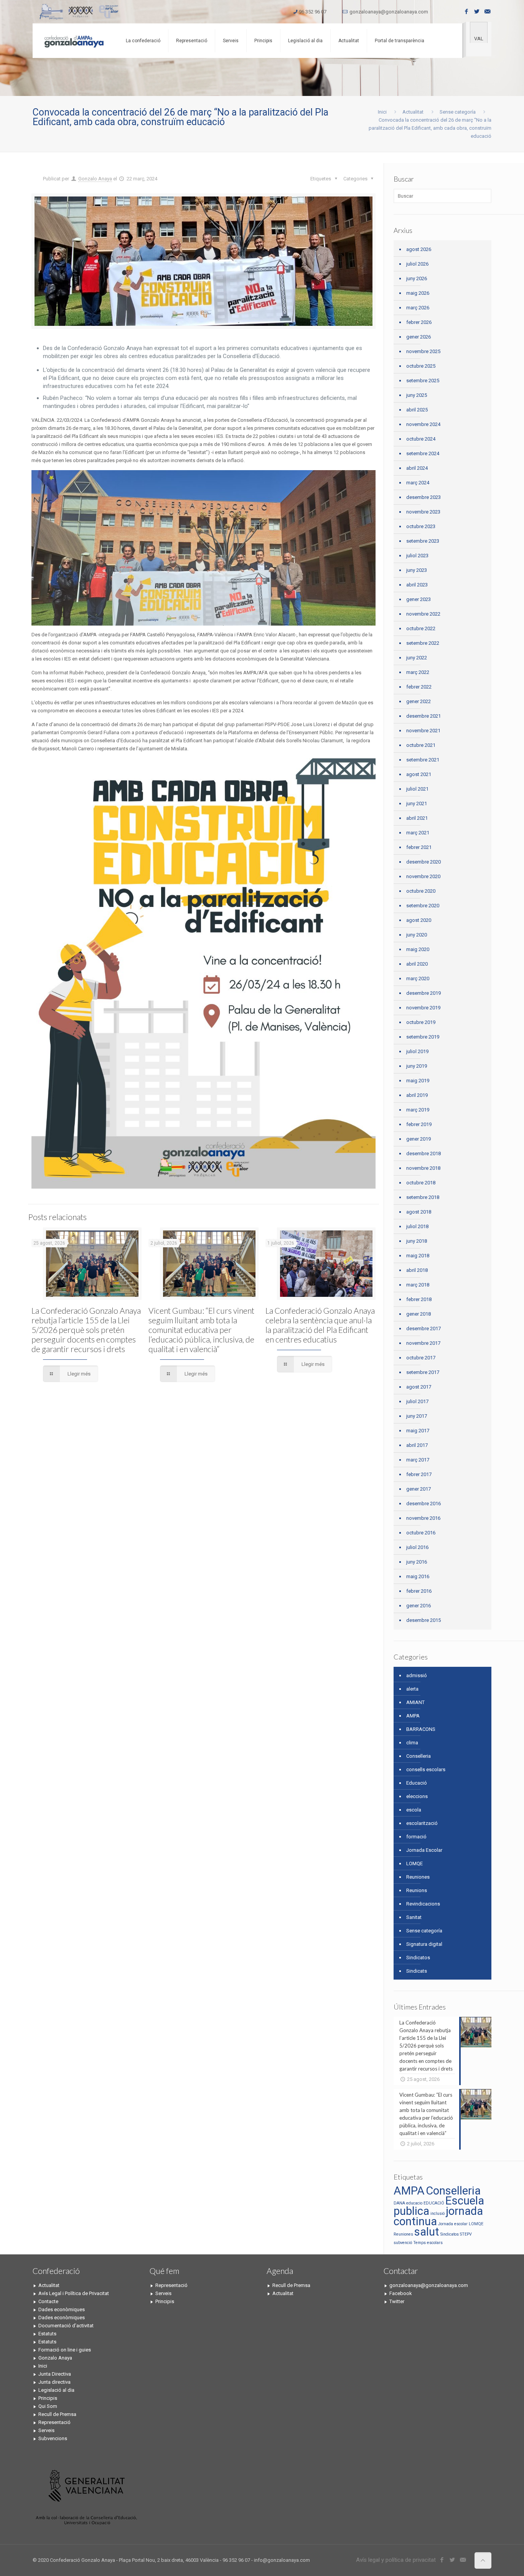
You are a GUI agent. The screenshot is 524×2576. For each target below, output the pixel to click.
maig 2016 (418, 1576)
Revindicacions (423, 1904)
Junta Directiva (55, 2374)
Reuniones (418, 1877)
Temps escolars (428, 2243)
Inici (382, 112)
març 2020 (418, 978)
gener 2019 (419, 1139)
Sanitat (414, 1917)
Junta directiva (54, 2382)
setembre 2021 (423, 760)
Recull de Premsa (57, 2414)
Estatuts (47, 2334)
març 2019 (418, 1110)
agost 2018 (419, 1212)
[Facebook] (467, 12)
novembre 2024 (423, 424)
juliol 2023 (417, 556)
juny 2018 (417, 1241)
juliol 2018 (417, 1226)
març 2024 (418, 483)
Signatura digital (424, 1944)
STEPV (466, 2234)
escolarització (422, 1823)
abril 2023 (417, 585)
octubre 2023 (421, 526)
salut (427, 2232)
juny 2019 (417, 1066)
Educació (417, 1783)
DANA (399, 2203)
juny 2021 (417, 803)
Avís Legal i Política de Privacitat (74, 2293)
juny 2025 (417, 395)
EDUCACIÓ (434, 2203)
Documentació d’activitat (66, 2326)
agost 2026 (419, 249)
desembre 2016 (423, 1503)
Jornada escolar (453, 2224)
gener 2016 (419, 1606)
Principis (48, 2398)
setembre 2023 (423, 541)
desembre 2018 (423, 1153)
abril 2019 (417, 1095)
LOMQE (414, 1863)
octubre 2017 (421, 1358)
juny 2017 (417, 1416)
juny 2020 (417, 935)
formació (416, 1837)
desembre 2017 (423, 1328)
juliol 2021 (417, 789)
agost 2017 (419, 1387)
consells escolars (426, 1769)
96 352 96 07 (313, 12)
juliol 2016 (417, 1547)
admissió (417, 1675)
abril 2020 (417, 964)
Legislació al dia (56, 2390)
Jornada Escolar (424, 1850)
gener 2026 (419, 337)
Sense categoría (458, 112)
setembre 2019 (423, 1037)
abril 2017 (417, 1445)
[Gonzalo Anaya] (73, 41)
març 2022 (418, 672)
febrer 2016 (419, 1591)
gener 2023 (419, 599)
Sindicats (417, 1971)
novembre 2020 (423, 876)
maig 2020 (418, 949)
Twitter (397, 2301)
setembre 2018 (423, 1197)
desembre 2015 (423, 1620)
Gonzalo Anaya (95, 179)
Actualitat (413, 112)
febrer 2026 (419, 322)
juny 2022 (417, 658)
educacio (414, 2203)
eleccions (417, 1796)
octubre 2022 (421, 628)
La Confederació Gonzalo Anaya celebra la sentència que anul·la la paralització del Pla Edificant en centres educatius (320, 1325)
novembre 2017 (423, 1343)
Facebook (401, 2293)
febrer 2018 (419, 1299)
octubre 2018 (421, 1183)
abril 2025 (417, 410)
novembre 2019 (423, 1008)
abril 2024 (417, 468)
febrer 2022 (419, 687)
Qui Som (48, 2406)
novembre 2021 (423, 731)
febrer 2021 (419, 847)
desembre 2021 (423, 716)
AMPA (413, 1716)
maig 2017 (418, 1431)
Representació (54, 2422)
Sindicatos (418, 1958)
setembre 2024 (423, 453)
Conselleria (419, 1756)
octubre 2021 (421, 745)
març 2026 (418, 308)
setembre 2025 (423, 381)
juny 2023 (417, 570)
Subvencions (53, 2438)
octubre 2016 (421, 1533)
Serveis (46, 2430)
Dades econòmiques (62, 2309)
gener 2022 (419, 701)
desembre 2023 (423, 497)
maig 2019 (418, 1081)
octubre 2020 (421, 891)
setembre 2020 (423, 906)
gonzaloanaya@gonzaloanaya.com (389, 12)
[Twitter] (477, 12)
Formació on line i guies (65, 2350)
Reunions (417, 1890)
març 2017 (418, 1460)
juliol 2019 (417, 1051)
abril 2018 (417, 1270)
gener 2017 (419, 1489)
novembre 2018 (423, 1168)
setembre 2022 (423, 643)
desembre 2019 (423, 993)
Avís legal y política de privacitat (396, 2560)
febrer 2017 (419, 1474)
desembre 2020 (423, 862)
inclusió (437, 2214)
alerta (412, 1689)
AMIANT (415, 1702)
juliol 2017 (417, 1401)
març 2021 (418, 833)
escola (414, 1810)
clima (412, 1743)
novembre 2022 (423, 614)
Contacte (48, 2301)
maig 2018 (418, 1256)
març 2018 (418, 1285)
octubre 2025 (421, 366)
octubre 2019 (421, 1022)
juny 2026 (417, 278)
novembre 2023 (423, 512)
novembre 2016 (423, 1518)
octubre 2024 (421, 439)
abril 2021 (417, 818)
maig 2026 (418, 293)
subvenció (403, 2243)
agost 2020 (419, 920)
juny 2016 (417, 1562)
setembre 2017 (423, 1372)
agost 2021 (419, 774)
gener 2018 (419, 1314)
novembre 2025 (423, 351)
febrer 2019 (419, 1124)
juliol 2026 (417, 264)
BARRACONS (421, 1729)
